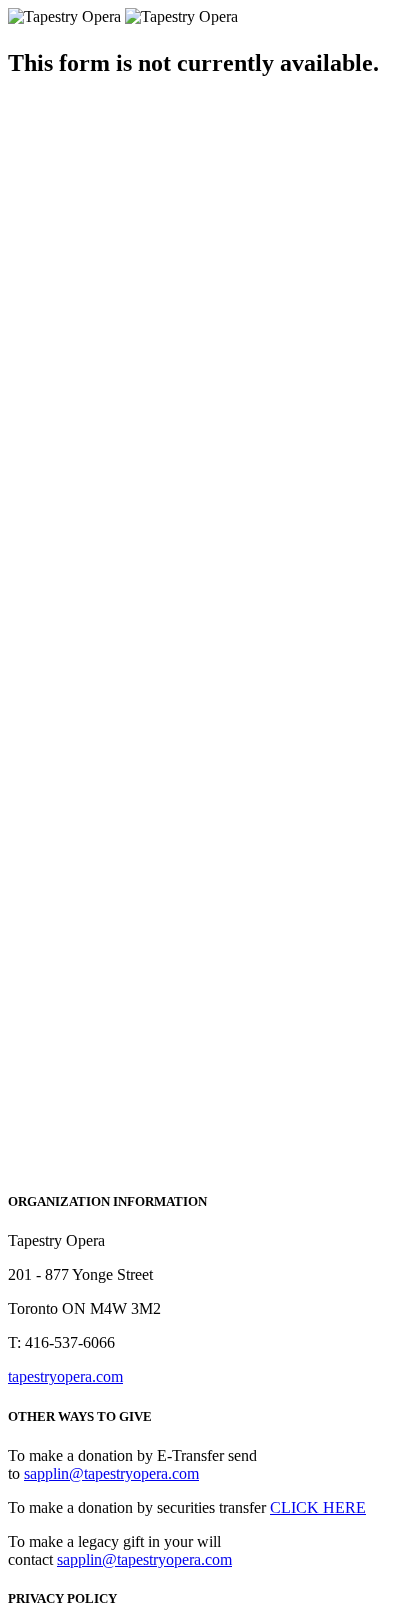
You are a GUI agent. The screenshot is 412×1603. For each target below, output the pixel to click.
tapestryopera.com (65, 1376)
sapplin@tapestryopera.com (111, 1473)
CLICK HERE (318, 1507)
